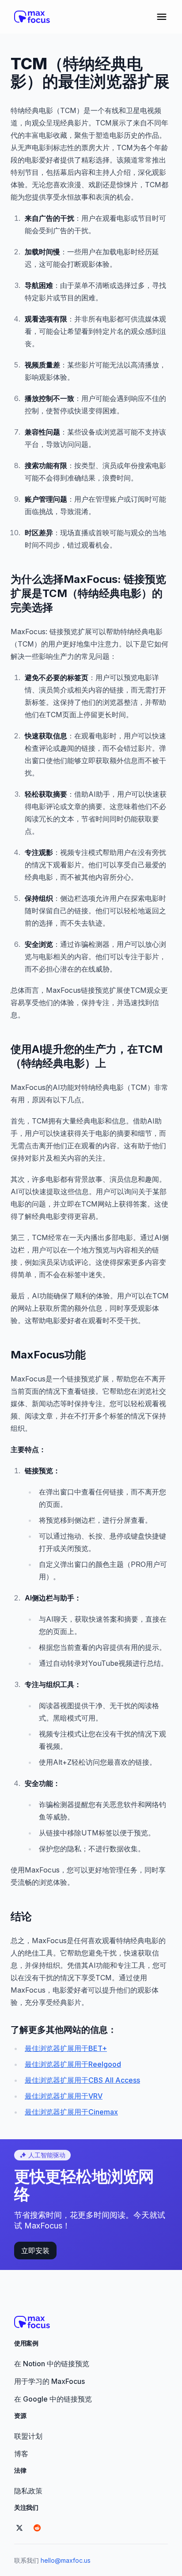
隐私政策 (28, 2491)
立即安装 (35, 2251)
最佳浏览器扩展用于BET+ (66, 2048)
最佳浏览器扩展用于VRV (64, 2096)
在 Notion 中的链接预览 (52, 2364)
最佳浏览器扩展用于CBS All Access (82, 2080)
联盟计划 (28, 2436)
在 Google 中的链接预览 (53, 2399)
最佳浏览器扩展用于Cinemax (71, 2112)
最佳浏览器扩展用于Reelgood (73, 2064)
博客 (21, 2454)
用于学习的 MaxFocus (49, 2381)
